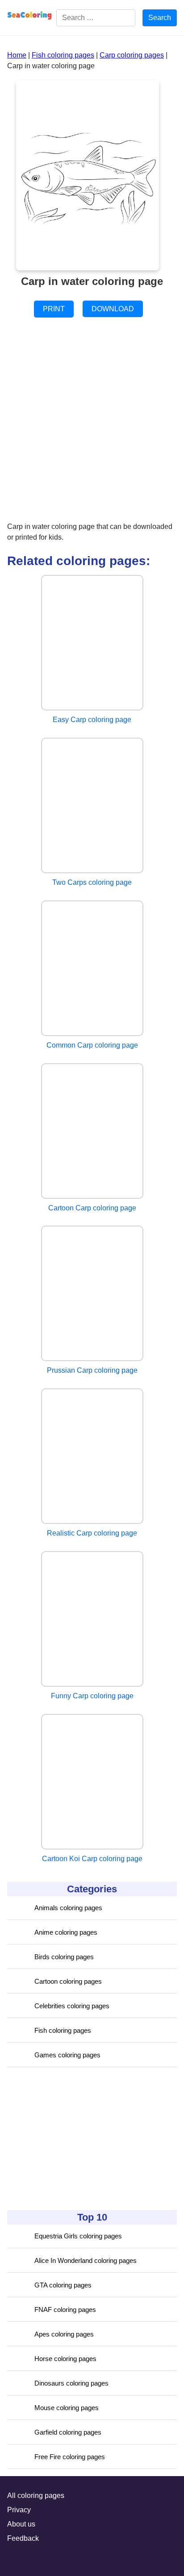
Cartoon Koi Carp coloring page (92, 1859)
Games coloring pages (67, 2055)
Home (17, 55)
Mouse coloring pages (67, 2408)
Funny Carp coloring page (92, 1696)
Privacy (19, 2510)
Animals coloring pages (68, 1908)
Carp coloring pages (132, 55)
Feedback (23, 2538)
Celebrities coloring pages (72, 2006)
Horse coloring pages (65, 2359)
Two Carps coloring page (92, 882)
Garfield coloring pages (68, 2432)
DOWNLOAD (113, 309)
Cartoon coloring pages (68, 1981)
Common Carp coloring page (92, 1045)
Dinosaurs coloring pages (71, 2383)
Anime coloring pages (66, 1932)
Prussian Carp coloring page (92, 1370)
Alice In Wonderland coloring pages (86, 2260)
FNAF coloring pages (65, 2310)
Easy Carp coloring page (92, 720)
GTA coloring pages (63, 2285)
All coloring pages (36, 2495)
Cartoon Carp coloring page (92, 1208)
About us (21, 2524)
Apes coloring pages (64, 2334)
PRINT (54, 309)
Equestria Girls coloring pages (78, 2236)
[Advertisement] (74, 2138)
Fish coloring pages (63, 2030)
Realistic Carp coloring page (92, 1533)
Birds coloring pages (64, 1957)
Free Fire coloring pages (70, 2457)
